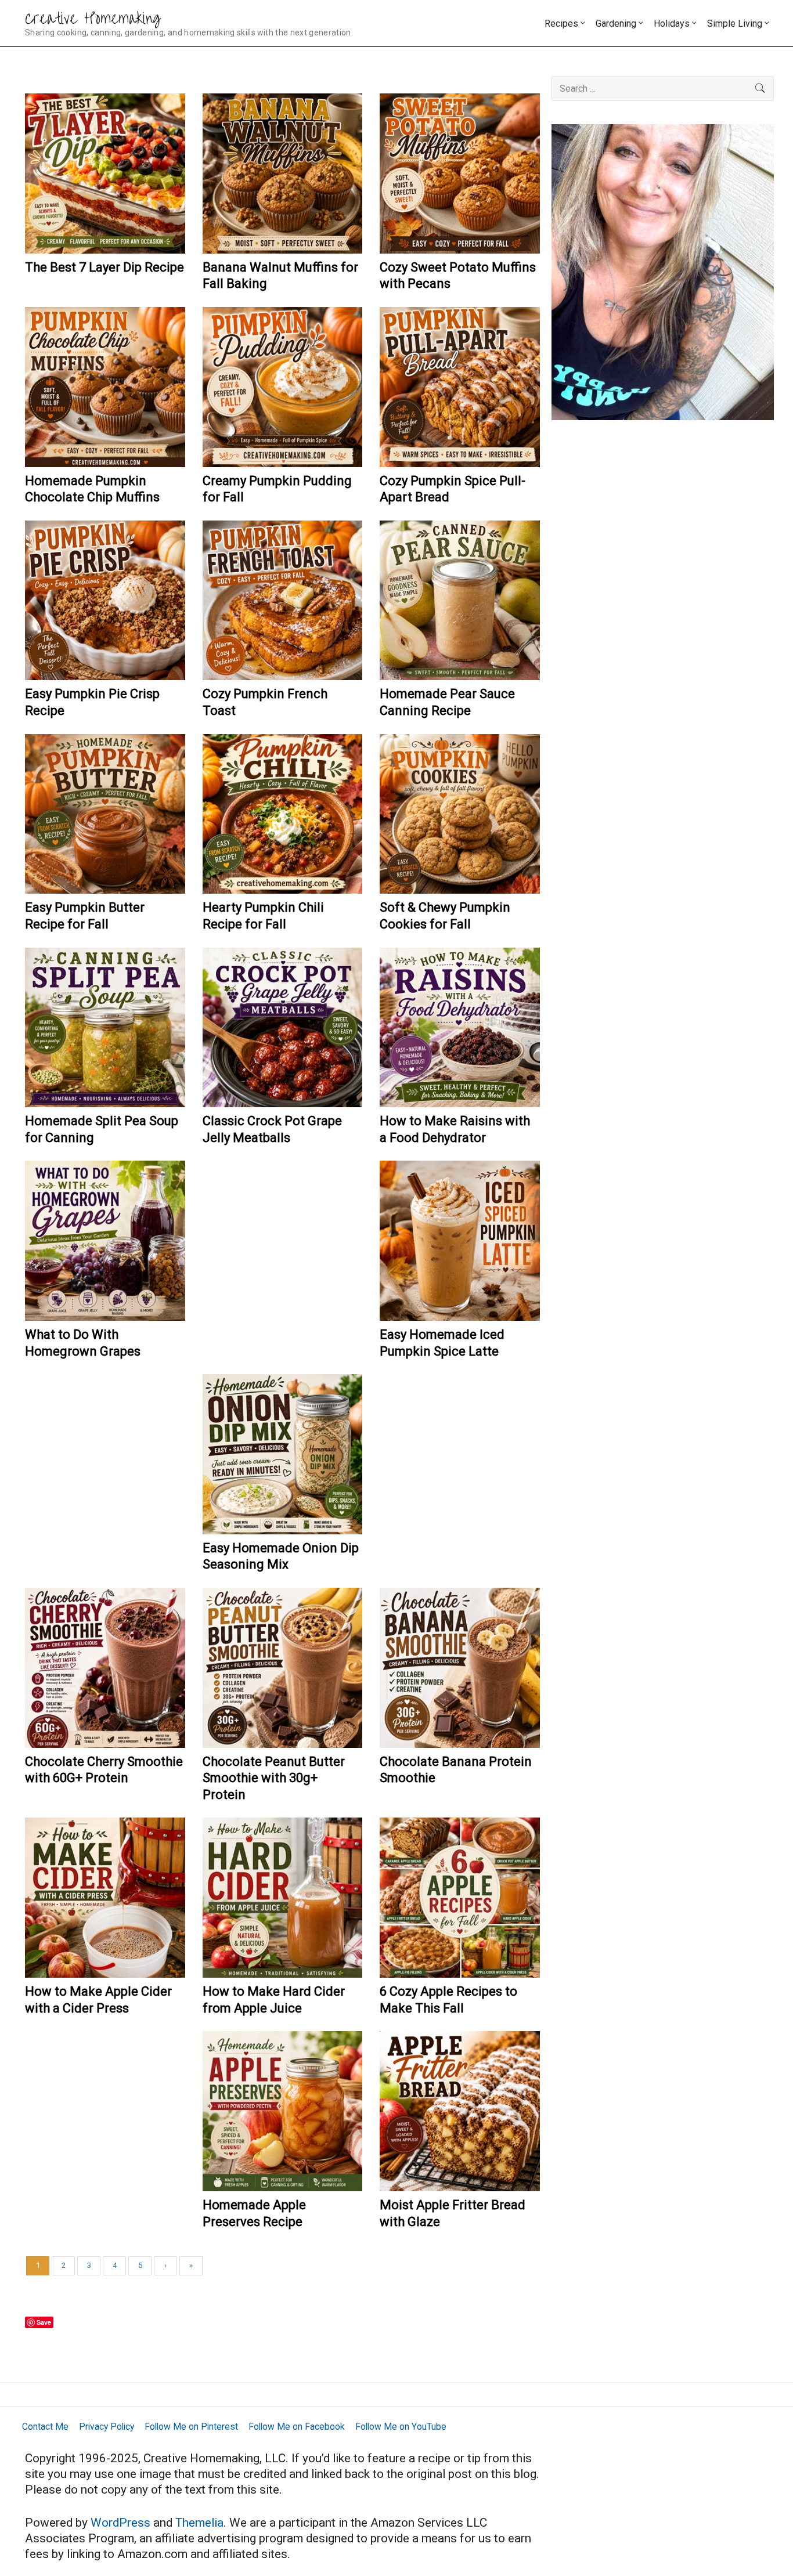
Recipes (561, 24)
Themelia (199, 2523)
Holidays (672, 24)
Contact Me (45, 2427)
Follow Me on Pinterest (191, 2427)
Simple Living (735, 24)
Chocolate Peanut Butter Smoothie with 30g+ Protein (274, 1778)
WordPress (122, 2523)
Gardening (616, 24)
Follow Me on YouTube (401, 2427)
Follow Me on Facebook (297, 2427)
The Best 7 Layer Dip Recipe (104, 267)
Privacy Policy (107, 2427)
